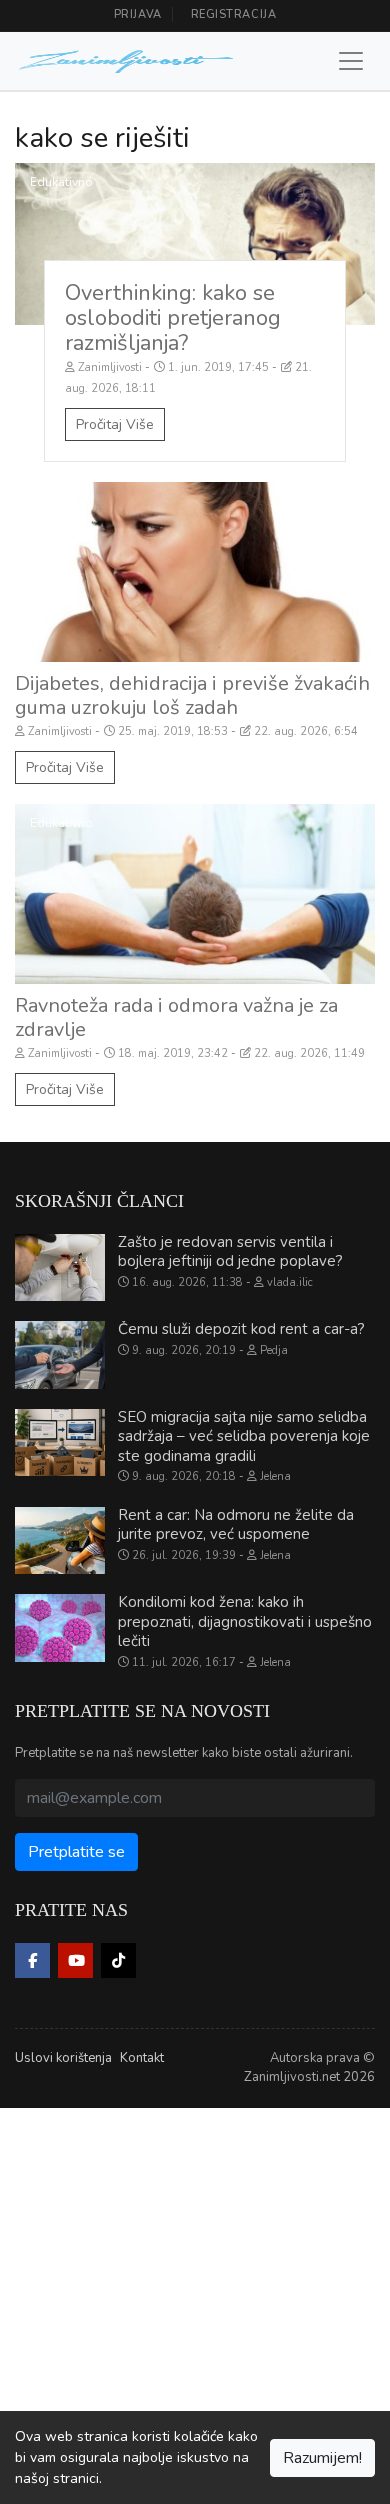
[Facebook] (32, 1960)
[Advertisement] (195, 2303)
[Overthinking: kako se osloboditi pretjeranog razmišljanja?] (195, 244)
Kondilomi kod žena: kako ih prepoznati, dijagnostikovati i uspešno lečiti (245, 1621)
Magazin (54, 501)
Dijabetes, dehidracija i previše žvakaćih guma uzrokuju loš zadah (192, 695)
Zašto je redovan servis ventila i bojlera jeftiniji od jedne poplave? (230, 1252)
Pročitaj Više (115, 424)
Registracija (234, 14)
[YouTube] (75, 1960)
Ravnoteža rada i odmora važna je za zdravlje (176, 1017)
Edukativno (61, 182)
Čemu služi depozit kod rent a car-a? (241, 1329)
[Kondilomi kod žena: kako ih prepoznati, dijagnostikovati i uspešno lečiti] (60, 1628)
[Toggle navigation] (351, 61)
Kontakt (142, 2058)
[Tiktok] (118, 1960)
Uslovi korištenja (63, 2058)
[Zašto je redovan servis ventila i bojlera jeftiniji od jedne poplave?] (60, 1268)
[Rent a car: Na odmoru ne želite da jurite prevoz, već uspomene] (60, 1541)
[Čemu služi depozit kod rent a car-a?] (60, 1355)
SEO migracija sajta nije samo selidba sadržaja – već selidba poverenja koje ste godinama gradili (244, 1436)
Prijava (138, 14)
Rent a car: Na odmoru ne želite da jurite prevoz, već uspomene (236, 1525)
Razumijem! (322, 2458)
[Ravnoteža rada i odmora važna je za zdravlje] (195, 894)
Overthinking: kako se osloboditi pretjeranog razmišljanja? (173, 318)
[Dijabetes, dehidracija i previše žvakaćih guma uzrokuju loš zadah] (195, 572)
